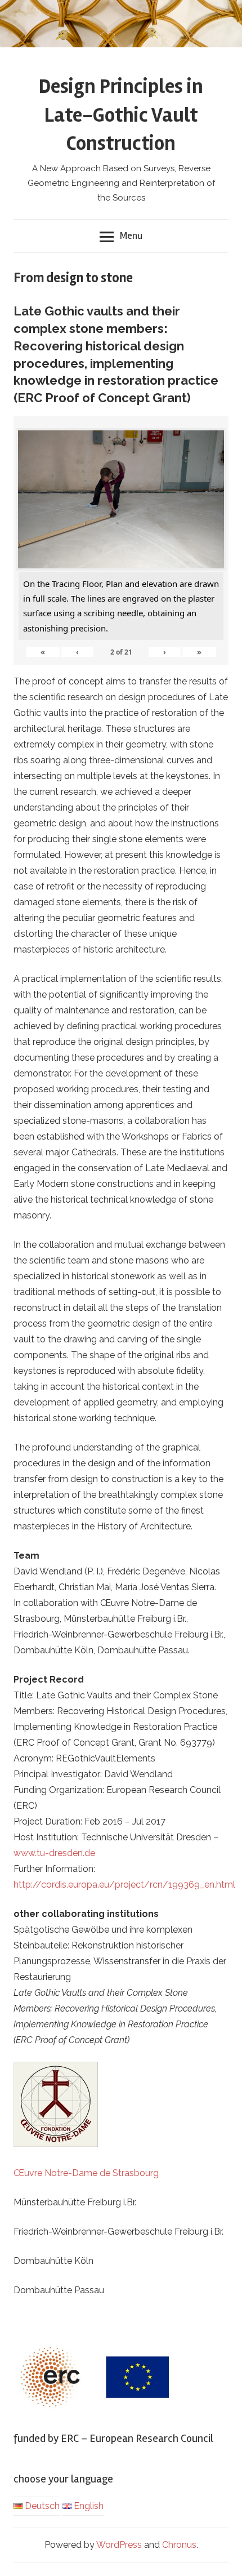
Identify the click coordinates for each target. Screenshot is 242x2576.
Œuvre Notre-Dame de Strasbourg (86, 2173)
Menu (131, 235)
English (88, 2506)
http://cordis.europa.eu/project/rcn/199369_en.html (124, 1885)
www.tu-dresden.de (54, 1853)
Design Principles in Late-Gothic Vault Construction (121, 115)
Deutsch (41, 2506)
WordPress (119, 2545)
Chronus (179, 2545)
